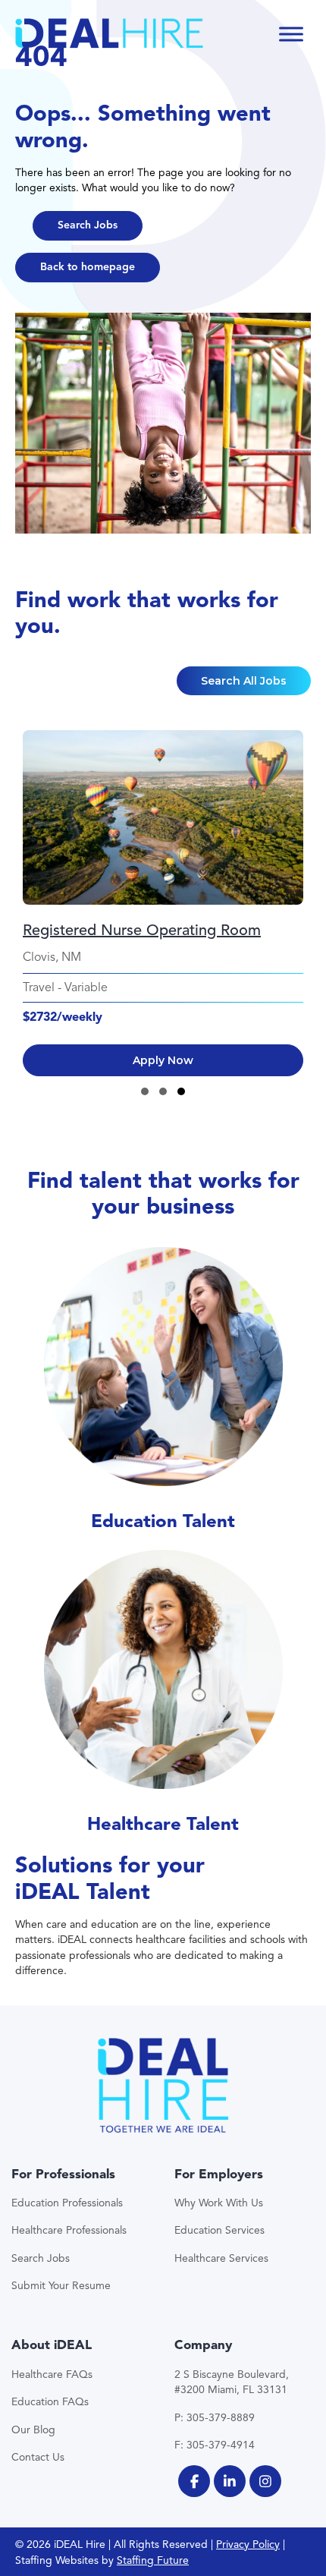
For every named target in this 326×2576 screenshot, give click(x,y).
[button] (88, 226)
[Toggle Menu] (291, 34)
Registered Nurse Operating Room (142, 930)
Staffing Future (153, 2560)
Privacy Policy (248, 2545)
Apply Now (163, 1060)
